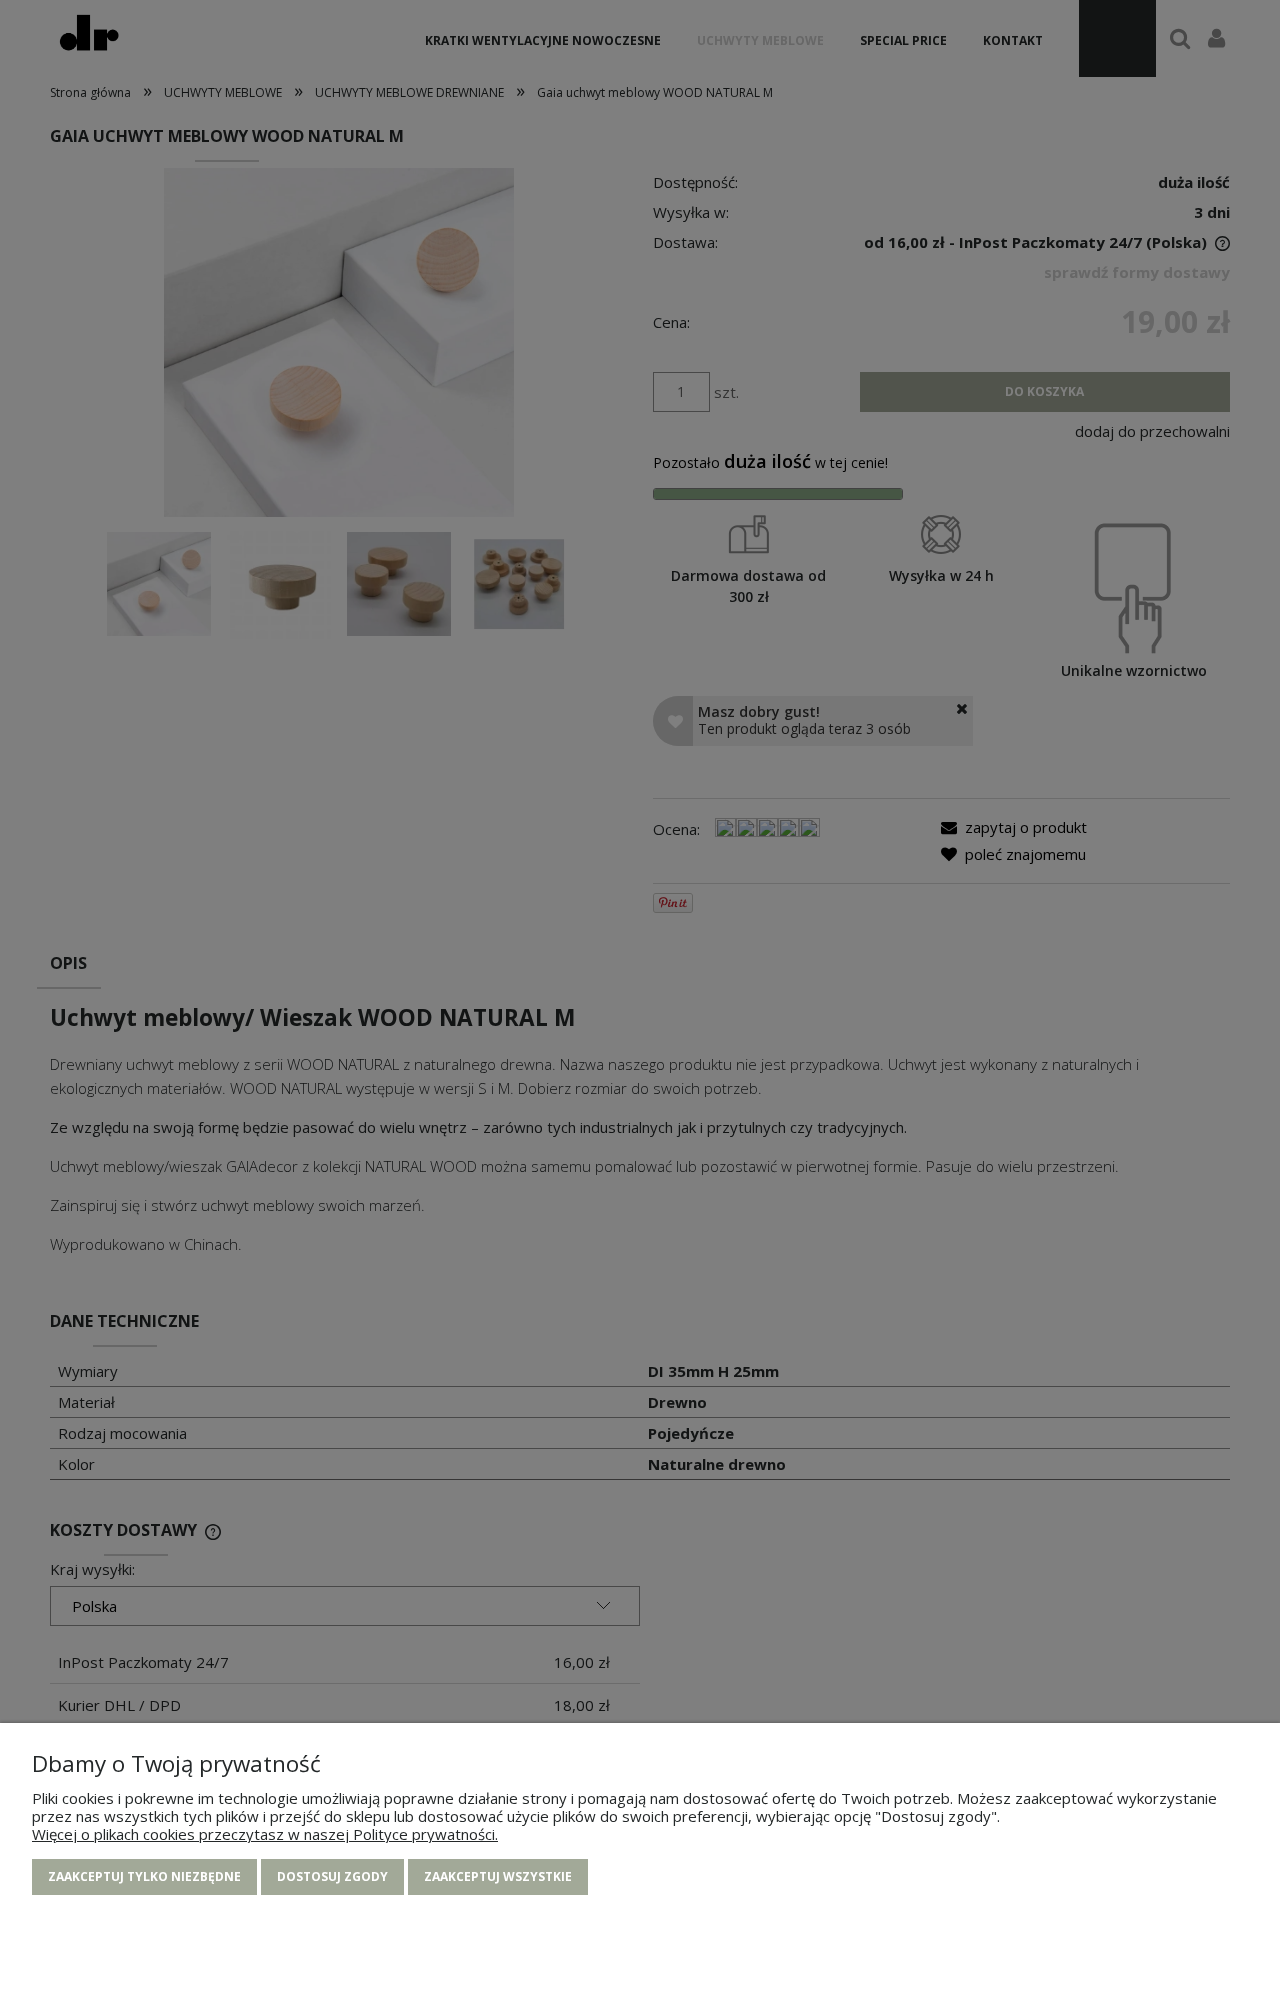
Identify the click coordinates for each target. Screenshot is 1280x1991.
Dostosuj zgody (332, 1876)
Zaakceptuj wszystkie (498, 1876)
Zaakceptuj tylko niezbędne (144, 1876)
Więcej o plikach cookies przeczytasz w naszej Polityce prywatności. (265, 1834)
